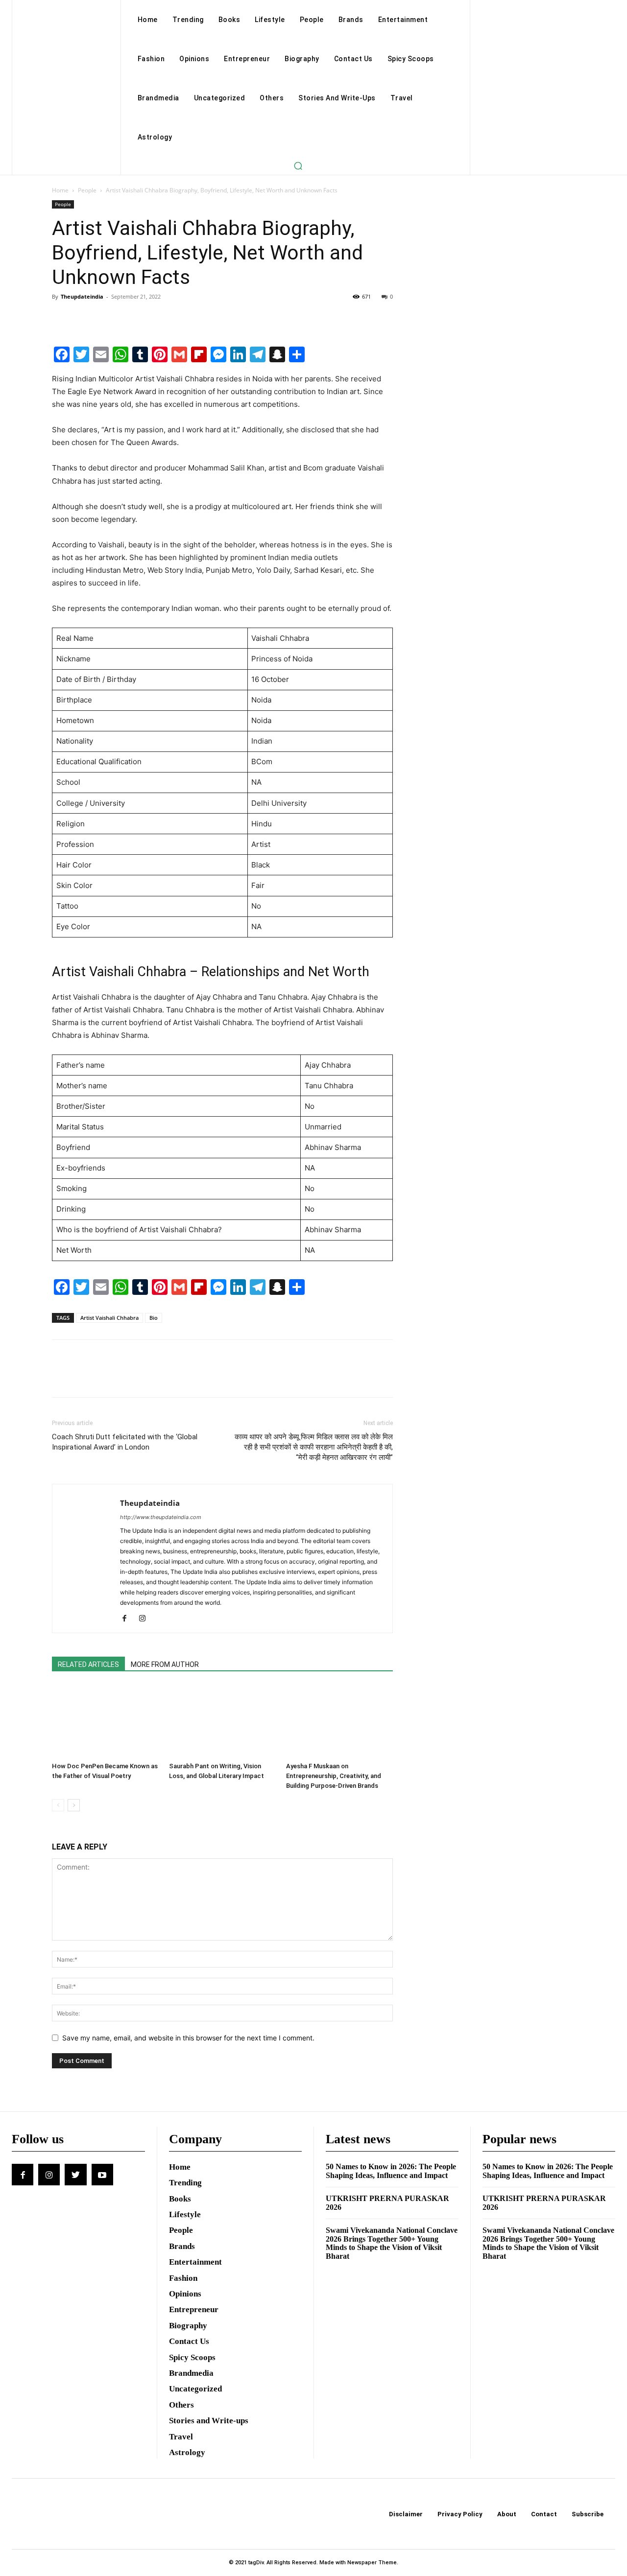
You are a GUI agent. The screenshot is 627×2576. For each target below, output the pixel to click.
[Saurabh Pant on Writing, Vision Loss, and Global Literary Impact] (222, 1721)
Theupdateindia (82, 296)
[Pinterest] (107, 319)
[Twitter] (84, 319)
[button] (298, 165)
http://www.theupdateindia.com (161, 1517)
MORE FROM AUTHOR (165, 1664)
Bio (154, 1318)
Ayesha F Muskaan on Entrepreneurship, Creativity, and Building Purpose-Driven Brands (334, 1776)
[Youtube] (102, 2175)
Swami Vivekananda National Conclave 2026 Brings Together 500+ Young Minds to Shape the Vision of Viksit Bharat (392, 2243)
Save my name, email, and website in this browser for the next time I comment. (188, 2038)
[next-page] (74, 1805)
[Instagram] (146, 1619)
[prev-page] (58, 1805)
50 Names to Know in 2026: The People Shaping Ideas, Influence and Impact (391, 2171)
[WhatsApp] (129, 319)
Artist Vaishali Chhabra (109, 1318)
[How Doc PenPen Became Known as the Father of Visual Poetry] (105, 1721)
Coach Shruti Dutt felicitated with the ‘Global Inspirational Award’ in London (125, 1442)
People (87, 190)
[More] (152, 319)
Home (60, 190)
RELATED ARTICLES (88, 1664)
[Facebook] (62, 319)
